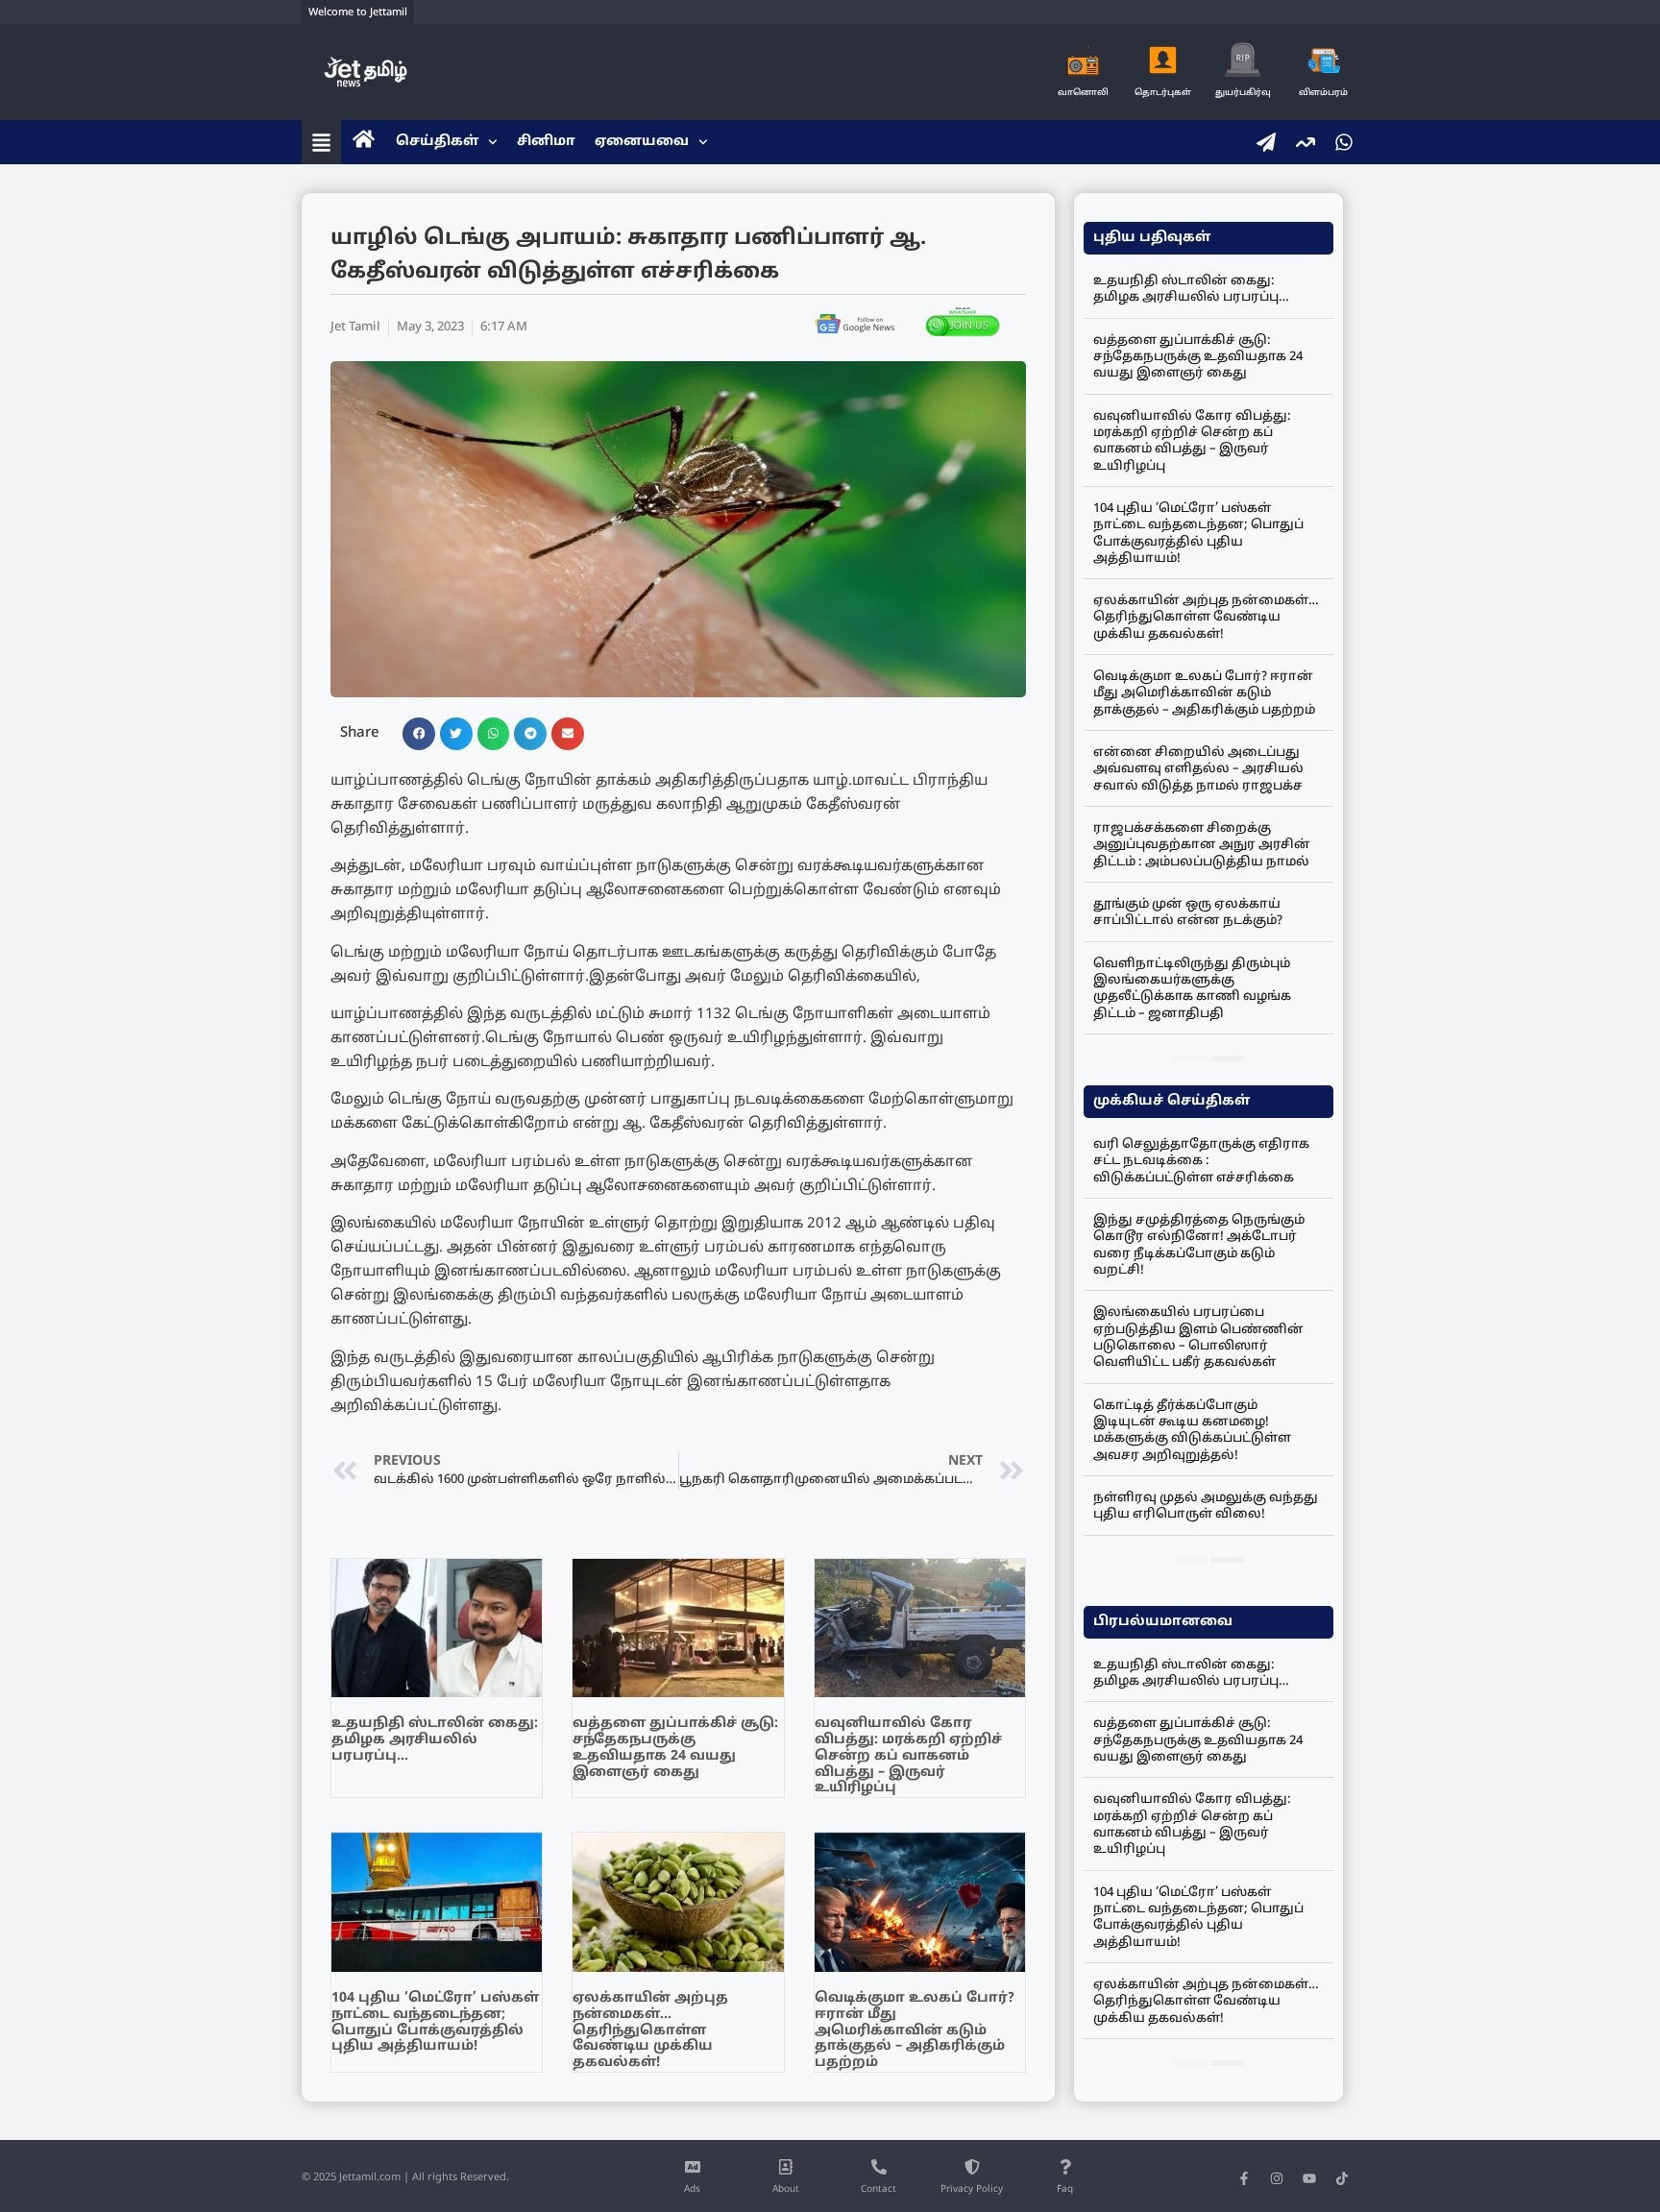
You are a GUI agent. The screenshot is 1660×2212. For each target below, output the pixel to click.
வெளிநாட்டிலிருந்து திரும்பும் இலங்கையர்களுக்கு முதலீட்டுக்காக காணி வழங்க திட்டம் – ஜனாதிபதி (1192, 989)
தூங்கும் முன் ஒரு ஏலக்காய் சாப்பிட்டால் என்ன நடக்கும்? (1188, 913)
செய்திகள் (437, 142)
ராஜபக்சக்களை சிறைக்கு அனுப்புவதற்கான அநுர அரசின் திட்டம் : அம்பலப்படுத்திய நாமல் (1202, 846)
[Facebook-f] (1244, 2178)
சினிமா (546, 142)
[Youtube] (1309, 2178)
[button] (419, 734)
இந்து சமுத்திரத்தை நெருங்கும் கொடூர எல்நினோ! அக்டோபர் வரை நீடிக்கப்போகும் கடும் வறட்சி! (1199, 1246)
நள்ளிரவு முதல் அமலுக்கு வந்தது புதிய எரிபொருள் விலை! (1206, 1507)
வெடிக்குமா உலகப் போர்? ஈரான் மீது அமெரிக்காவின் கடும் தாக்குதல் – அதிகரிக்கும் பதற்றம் (915, 2030)
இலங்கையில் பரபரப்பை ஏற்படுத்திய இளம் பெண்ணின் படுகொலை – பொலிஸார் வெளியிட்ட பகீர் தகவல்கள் (1198, 1338)
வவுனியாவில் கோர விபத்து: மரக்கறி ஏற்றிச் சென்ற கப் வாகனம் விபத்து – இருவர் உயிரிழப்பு (908, 1756)
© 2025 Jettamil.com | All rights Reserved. (405, 2177)
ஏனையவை (642, 142)
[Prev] (1190, 1058)
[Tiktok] (1342, 2178)
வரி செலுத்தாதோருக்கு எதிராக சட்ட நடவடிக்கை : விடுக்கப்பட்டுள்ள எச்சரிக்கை (1201, 1162)
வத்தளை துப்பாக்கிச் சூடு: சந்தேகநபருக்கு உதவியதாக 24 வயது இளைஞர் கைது (675, 1748)
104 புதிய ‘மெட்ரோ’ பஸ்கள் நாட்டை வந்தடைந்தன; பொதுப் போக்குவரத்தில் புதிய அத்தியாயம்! (435, 2022)
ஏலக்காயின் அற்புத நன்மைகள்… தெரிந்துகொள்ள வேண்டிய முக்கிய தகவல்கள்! (650, 2030)
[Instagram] (1277, 2178)
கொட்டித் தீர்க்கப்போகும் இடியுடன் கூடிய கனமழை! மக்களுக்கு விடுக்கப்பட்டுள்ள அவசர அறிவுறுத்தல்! (1192, 1431)
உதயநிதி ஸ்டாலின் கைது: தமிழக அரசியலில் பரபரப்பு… (435, 1740)
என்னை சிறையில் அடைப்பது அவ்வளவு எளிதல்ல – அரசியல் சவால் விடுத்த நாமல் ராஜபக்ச (1198, 770)
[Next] (1228, 1058)
